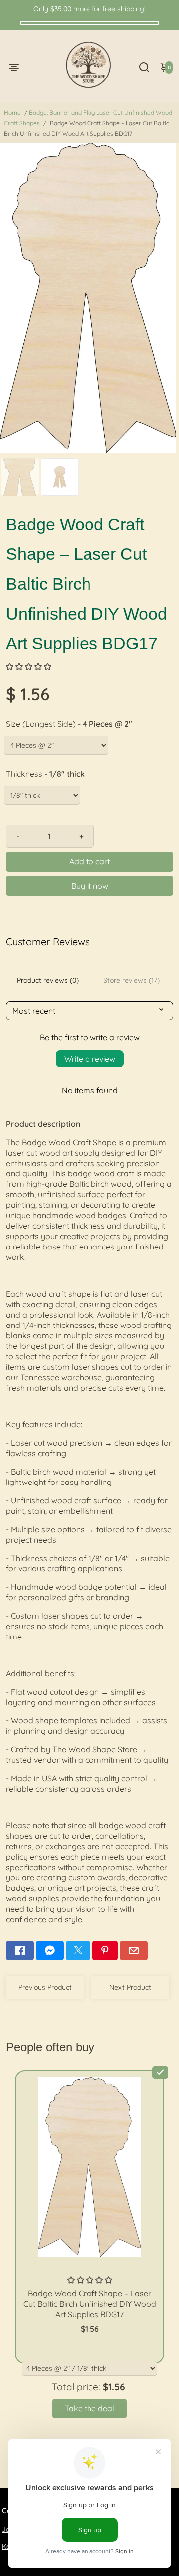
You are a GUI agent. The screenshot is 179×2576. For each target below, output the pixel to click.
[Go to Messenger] (50, 1951)
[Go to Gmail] (134, 1951)
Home (12, 113)
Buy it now (90, 886)
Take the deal (89, 2408)
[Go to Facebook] (20, 1951)
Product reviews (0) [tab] (48, 980)
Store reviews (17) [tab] (132, 980)
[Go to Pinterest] (105, 1951)
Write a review (90, 1059)
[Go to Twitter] (78, 1951)
